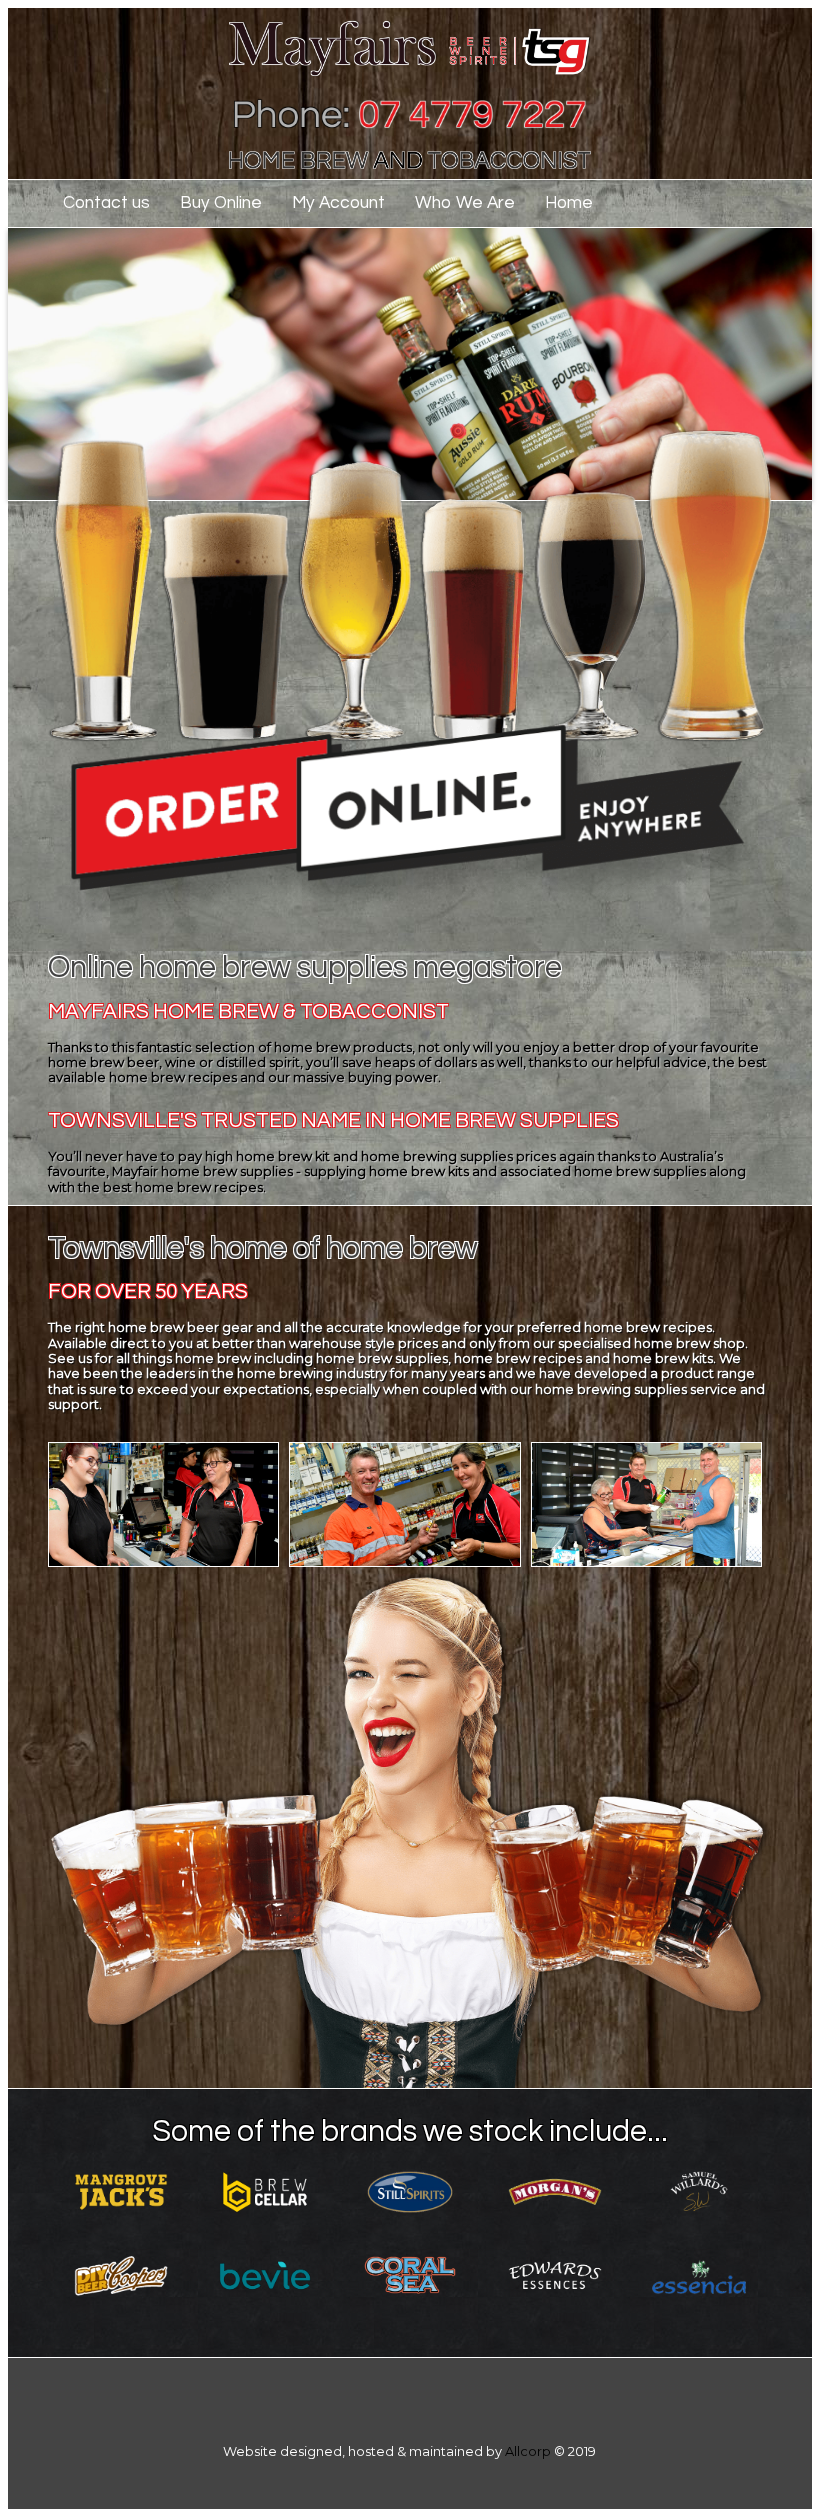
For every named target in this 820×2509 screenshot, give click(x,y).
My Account (338, 203)
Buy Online (221, 203)
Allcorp (528, 2451)
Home (569, 203)
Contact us (106, 203)
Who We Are (465, 203)
